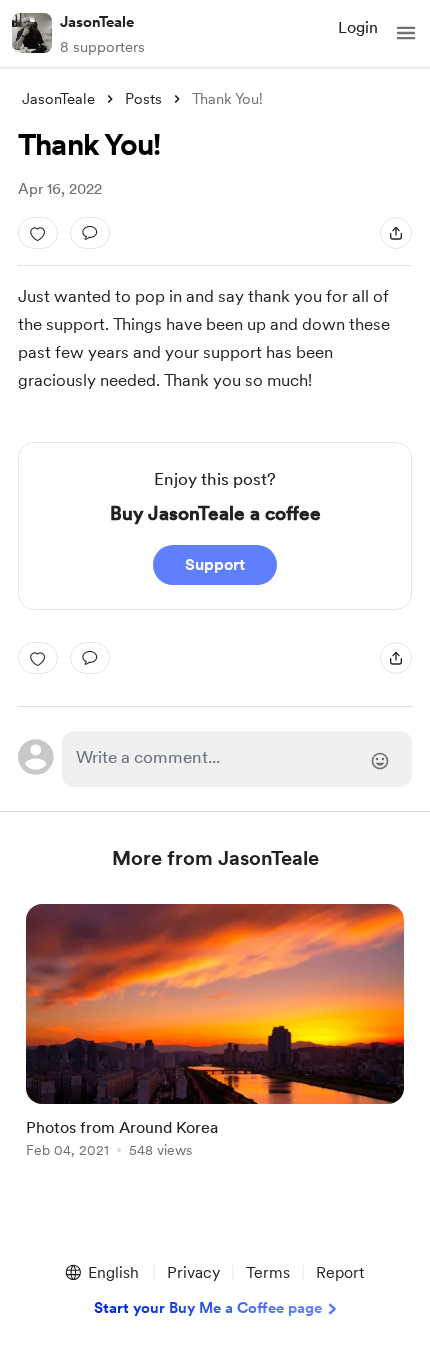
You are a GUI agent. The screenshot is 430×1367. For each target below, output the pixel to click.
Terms (268, 1272)
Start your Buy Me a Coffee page (208, 1308)
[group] (215, 1042)
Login (358, 27)
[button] (406, 33)
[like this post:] (38, 233)
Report (340, 1272)
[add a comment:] (90, 233)
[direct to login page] (237, 759)
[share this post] (396, 233)
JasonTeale (97, 22)
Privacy (193, 1272)
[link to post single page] (215, 1034)
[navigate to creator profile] (32, 33)
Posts (143, 99)
